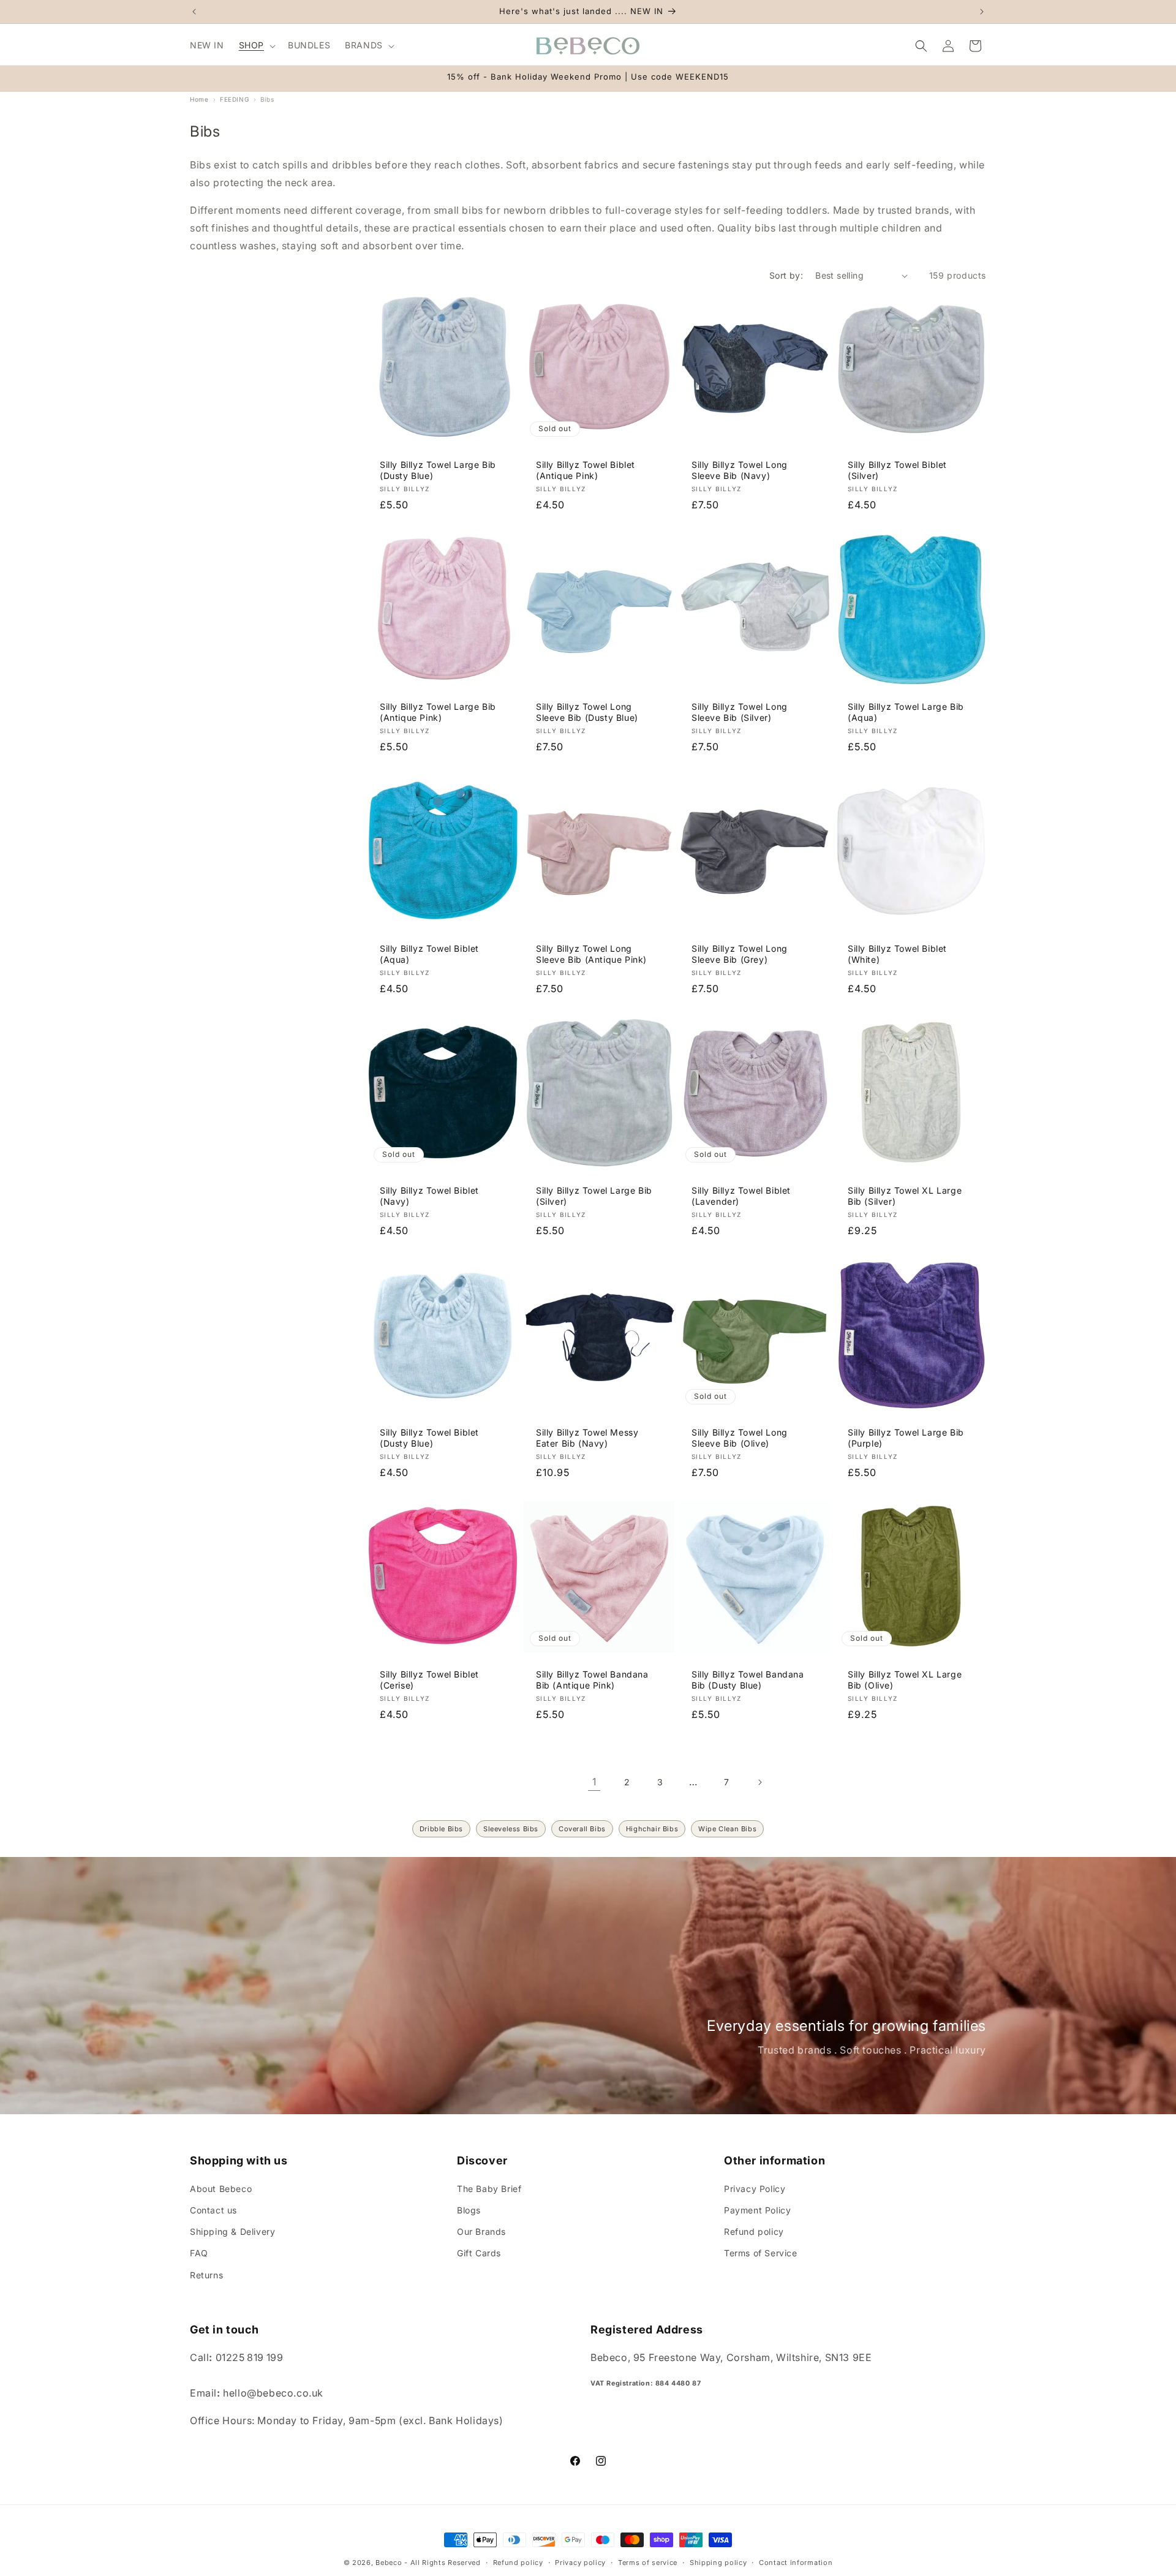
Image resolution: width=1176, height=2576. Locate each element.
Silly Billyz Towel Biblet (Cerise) (429, 1679)
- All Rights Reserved (443, 2563)
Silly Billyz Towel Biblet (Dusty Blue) (429, 1437)
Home (199, 99)
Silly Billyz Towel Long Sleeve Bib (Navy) (740, 470)
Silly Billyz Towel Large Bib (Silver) (594, 1195)
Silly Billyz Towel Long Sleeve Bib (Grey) (740, 954)
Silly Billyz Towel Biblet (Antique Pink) (586, 470)
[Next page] (759, 1782)
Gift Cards (479, 2254)
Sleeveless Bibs (511, 1829)
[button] (256, 45)
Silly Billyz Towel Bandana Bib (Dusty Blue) (748, 1679)
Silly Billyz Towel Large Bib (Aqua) (906, 712)
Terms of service (648, 2562)
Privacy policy (580, 2562)
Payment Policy (757, 2210)
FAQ (199, 2254)
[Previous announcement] (194, 12)
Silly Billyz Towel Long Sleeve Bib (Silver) (740, 712)
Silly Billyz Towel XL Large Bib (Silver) (905, 1195)
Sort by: (786, 275)
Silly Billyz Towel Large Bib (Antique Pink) (438, 712)
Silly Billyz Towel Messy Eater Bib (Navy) (587, 1437)
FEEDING (234, 99)
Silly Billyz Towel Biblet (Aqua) (429, 954)
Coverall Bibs (582, 1829)
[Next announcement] (982, 12)
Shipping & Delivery (232, 2231)
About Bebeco (221, 2189)
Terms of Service (761, 2254)
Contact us (213, 2210)
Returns (206, 2275)
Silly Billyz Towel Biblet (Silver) (897, 470)
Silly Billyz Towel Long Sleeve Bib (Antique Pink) (591, 954)
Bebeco (389, 2563)
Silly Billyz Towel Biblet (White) (897, 954)
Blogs (469, 2210)
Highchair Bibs (652, 1829)
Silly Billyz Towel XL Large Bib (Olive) (905, 1679)
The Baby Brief (489, 2189)
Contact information (796, 2562)
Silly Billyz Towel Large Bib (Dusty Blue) (438, 470)
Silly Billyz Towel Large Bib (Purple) (906, 1437)
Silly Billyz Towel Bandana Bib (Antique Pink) (592, 1679)
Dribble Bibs (441, 1829)
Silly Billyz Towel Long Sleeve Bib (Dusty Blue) (587, 712)
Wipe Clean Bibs (727, 1829)
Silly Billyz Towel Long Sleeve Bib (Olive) (740, 1437)
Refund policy (754, 2231)
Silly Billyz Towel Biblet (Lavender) (741, 1195)
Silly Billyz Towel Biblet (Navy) (429, 1195)
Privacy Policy (755, 2189)
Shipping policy (718, 2562)
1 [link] (594, 1782)
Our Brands (481, 2231)
